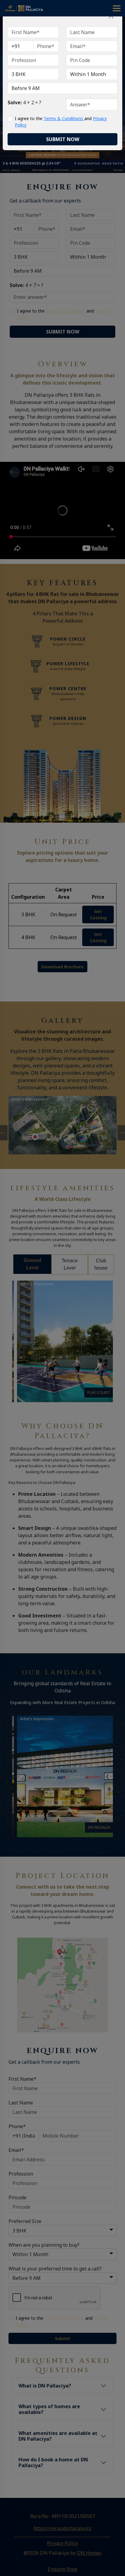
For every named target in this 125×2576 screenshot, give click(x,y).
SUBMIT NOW (63, 139)
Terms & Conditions (64, 118)
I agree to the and (61, 122)
